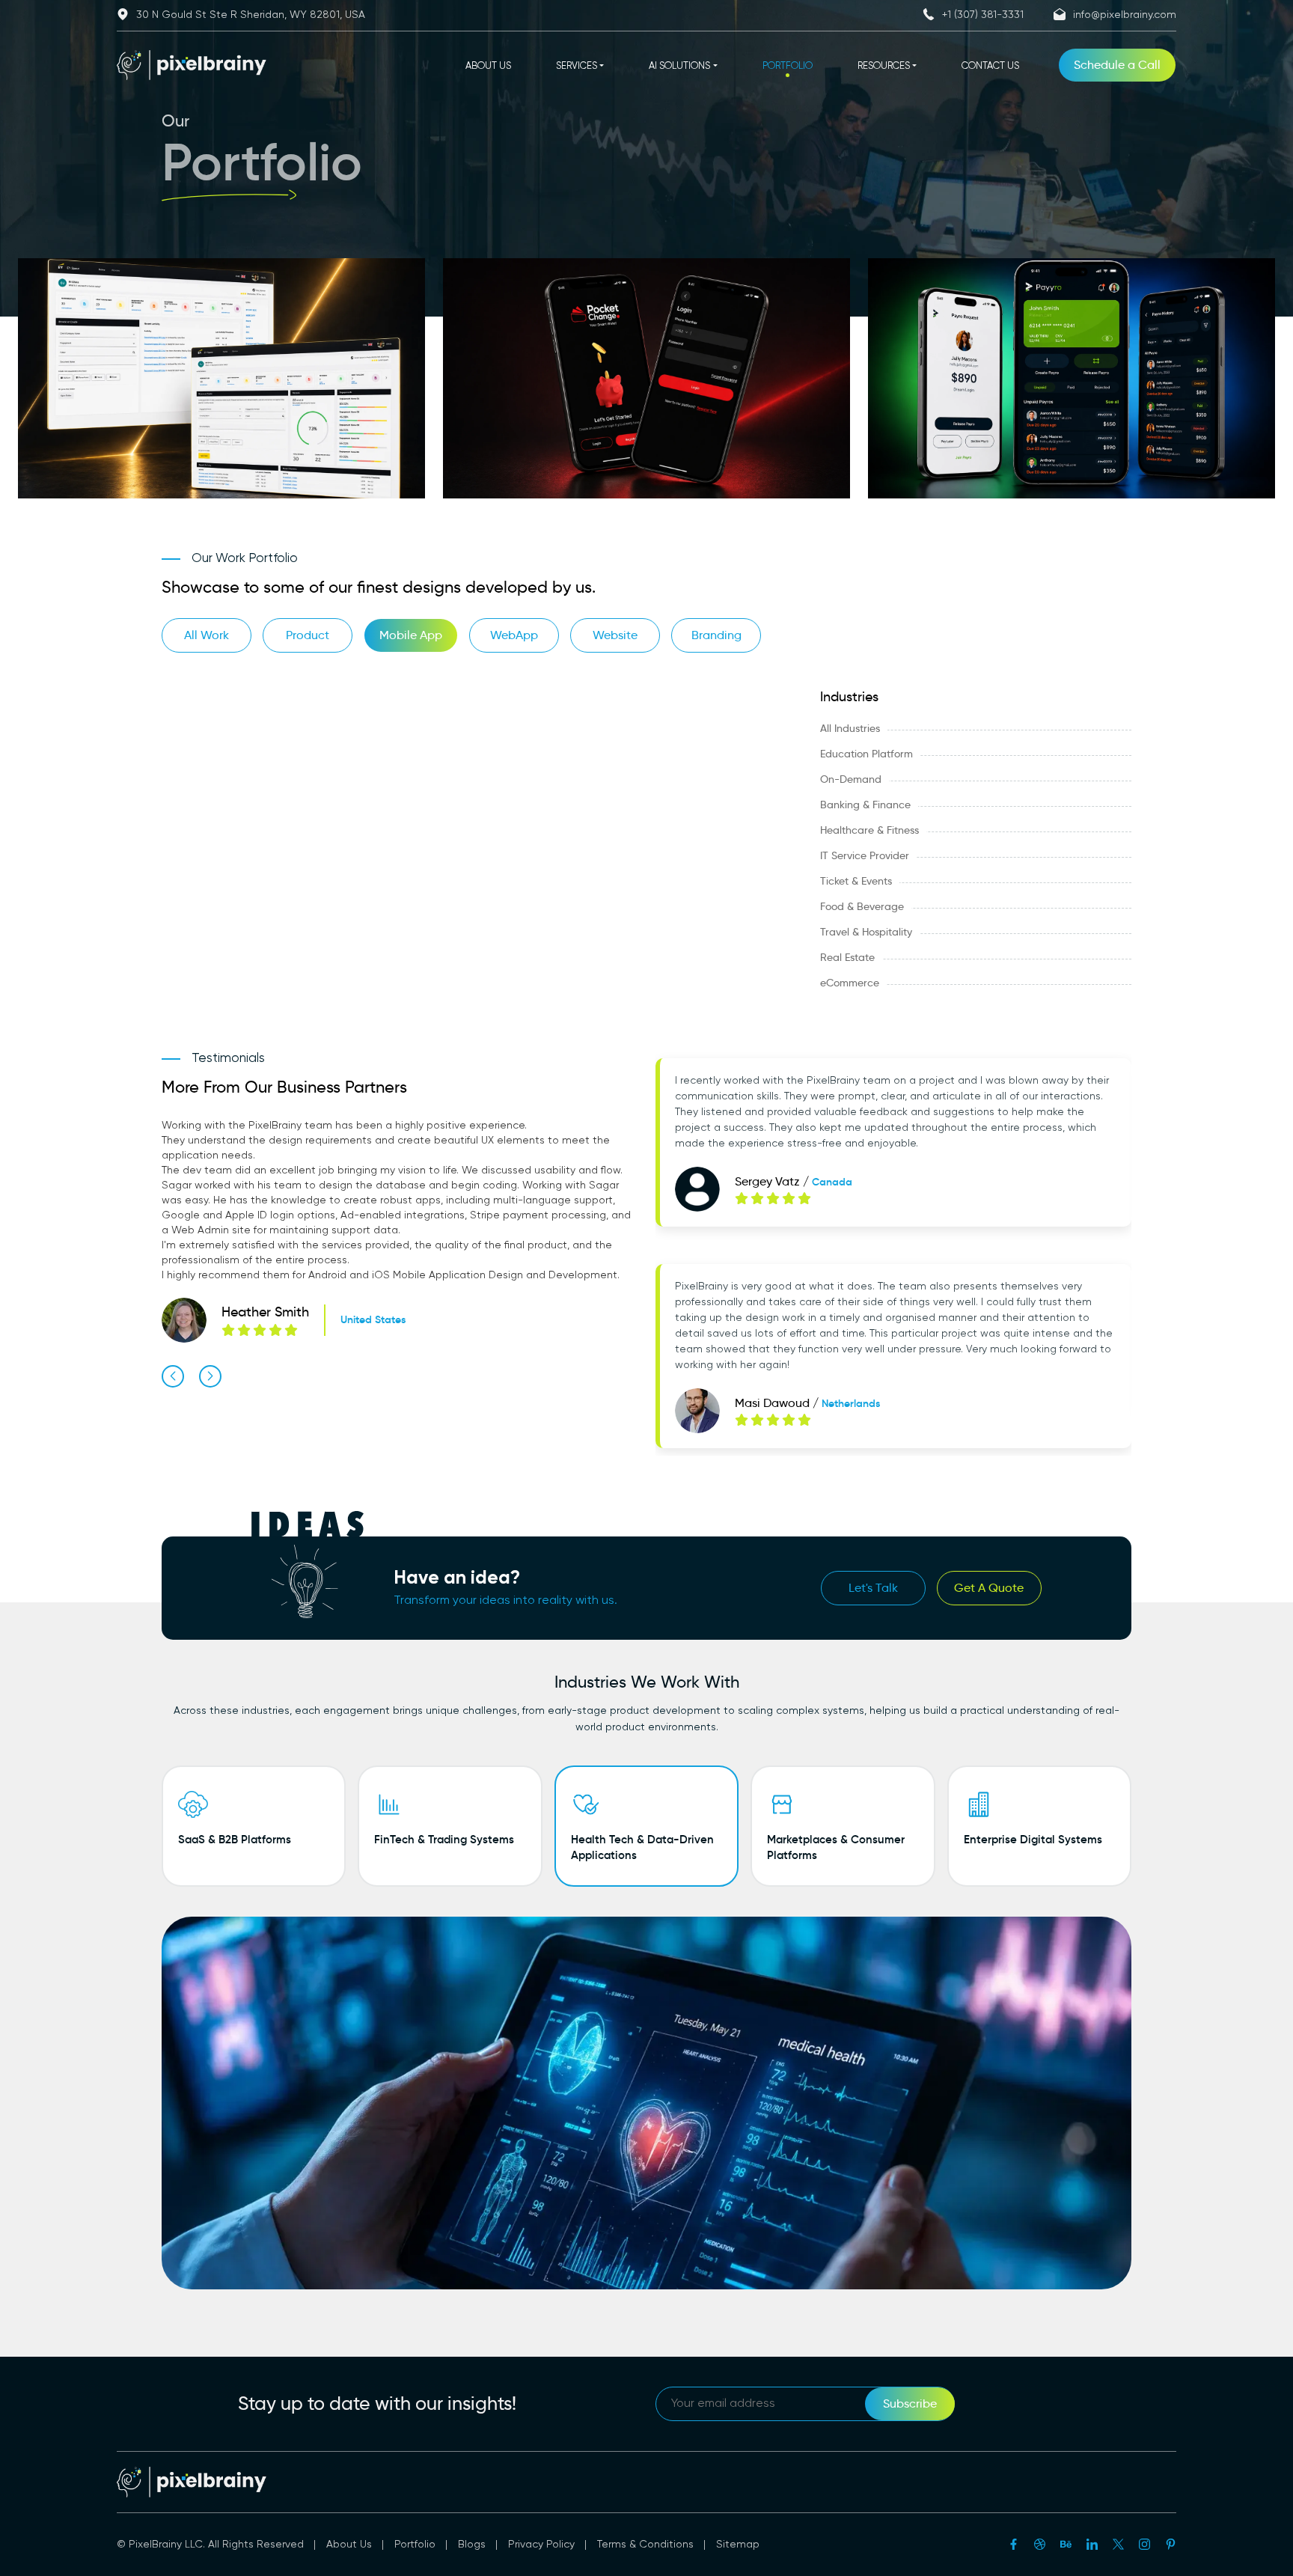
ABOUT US (488, 66)
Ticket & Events (856, 881)
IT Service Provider (865, 855)
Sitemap (738, 2545)
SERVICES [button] (577, 66)
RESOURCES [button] (884, 66)
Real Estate (847, 957)
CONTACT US (990, 66)
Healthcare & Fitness (869, 830)
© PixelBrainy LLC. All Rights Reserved (210, 2545)
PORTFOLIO (788, 66)
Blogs (472, 2545)
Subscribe (910, 2403)
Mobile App (411, 635)
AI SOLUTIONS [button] (679, 66)
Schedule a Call (1117, 65)
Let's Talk (873, 1588)
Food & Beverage (862, 906)
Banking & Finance (865, 805)
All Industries (850, 728)
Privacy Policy (541, 2545)
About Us (349, 2545)
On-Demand (851, 779)
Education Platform (866, 754)
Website (615, 635)
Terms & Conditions (645, 2545)
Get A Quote (989, 1588)
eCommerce (850, 983)
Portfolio (415, 2545)
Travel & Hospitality (866, 932)
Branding (716, 635)
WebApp (514, 635)
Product (308, 635)
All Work (207, 635)
